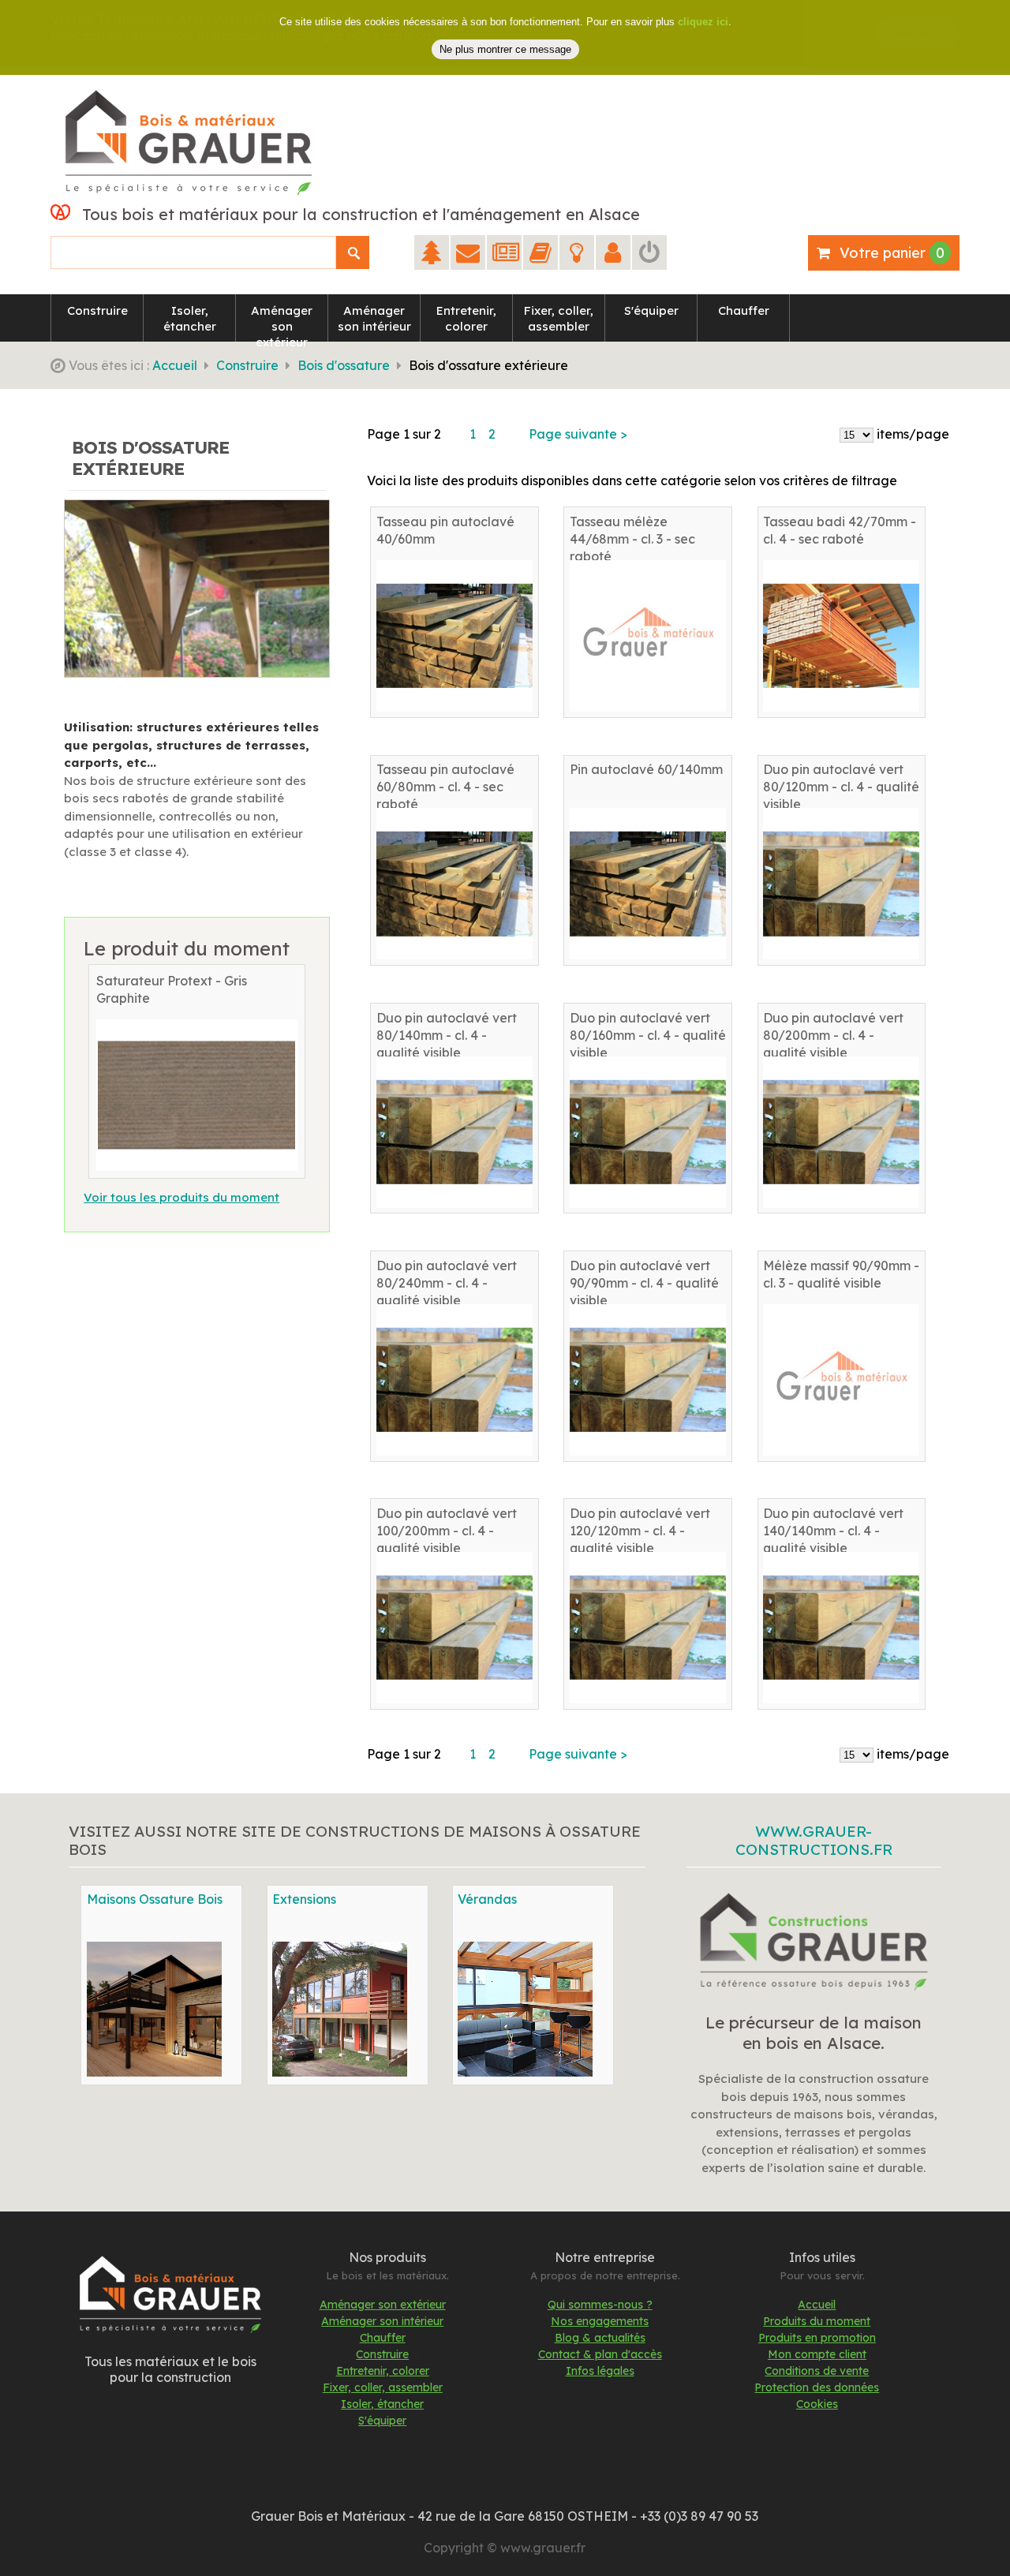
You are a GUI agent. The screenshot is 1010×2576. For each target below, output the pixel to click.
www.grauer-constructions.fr (814, 1840)
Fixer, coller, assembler (383, 2387)
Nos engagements (600, 2321)
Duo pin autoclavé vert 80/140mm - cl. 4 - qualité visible (447, 1035)
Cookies (817, 2404)
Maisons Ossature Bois (155, 1899)
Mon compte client (817, 2354)
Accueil (175, 365)
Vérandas (487, 1899)
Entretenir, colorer (383, 2371)
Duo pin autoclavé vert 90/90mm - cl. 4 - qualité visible (644, 1283)
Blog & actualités (600, 2338)
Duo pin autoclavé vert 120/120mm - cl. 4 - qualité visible (640, 1531)
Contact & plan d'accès (600, 2354)
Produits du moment (817, 2321)
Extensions (304, 1899)
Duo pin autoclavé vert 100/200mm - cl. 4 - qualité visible (447, 1531)
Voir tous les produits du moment (181, 1197)
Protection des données (817, 2387)
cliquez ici (703, 22)
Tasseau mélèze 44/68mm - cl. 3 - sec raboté (632, 539)
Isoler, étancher (382, 2404)
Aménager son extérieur (383, 2305)
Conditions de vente (817, 2371)
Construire (247, 365)
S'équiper (382, 2421)
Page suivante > (578, 434)
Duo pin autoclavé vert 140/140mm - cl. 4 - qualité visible (833, 1531)
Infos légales (600, 2371)
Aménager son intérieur (382, 2321)
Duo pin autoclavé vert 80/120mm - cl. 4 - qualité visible (841, 787)
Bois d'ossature (344, 365)
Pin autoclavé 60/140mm (646, 769)
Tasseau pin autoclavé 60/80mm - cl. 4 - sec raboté (445, 787)
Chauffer (383, 2338)
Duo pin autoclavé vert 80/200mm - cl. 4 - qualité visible (833, 1035)
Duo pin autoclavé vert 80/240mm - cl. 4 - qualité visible (447, 1283)
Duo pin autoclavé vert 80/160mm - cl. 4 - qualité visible (648, 1035)
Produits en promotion (817, 2338)
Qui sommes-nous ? (600, 2305)
